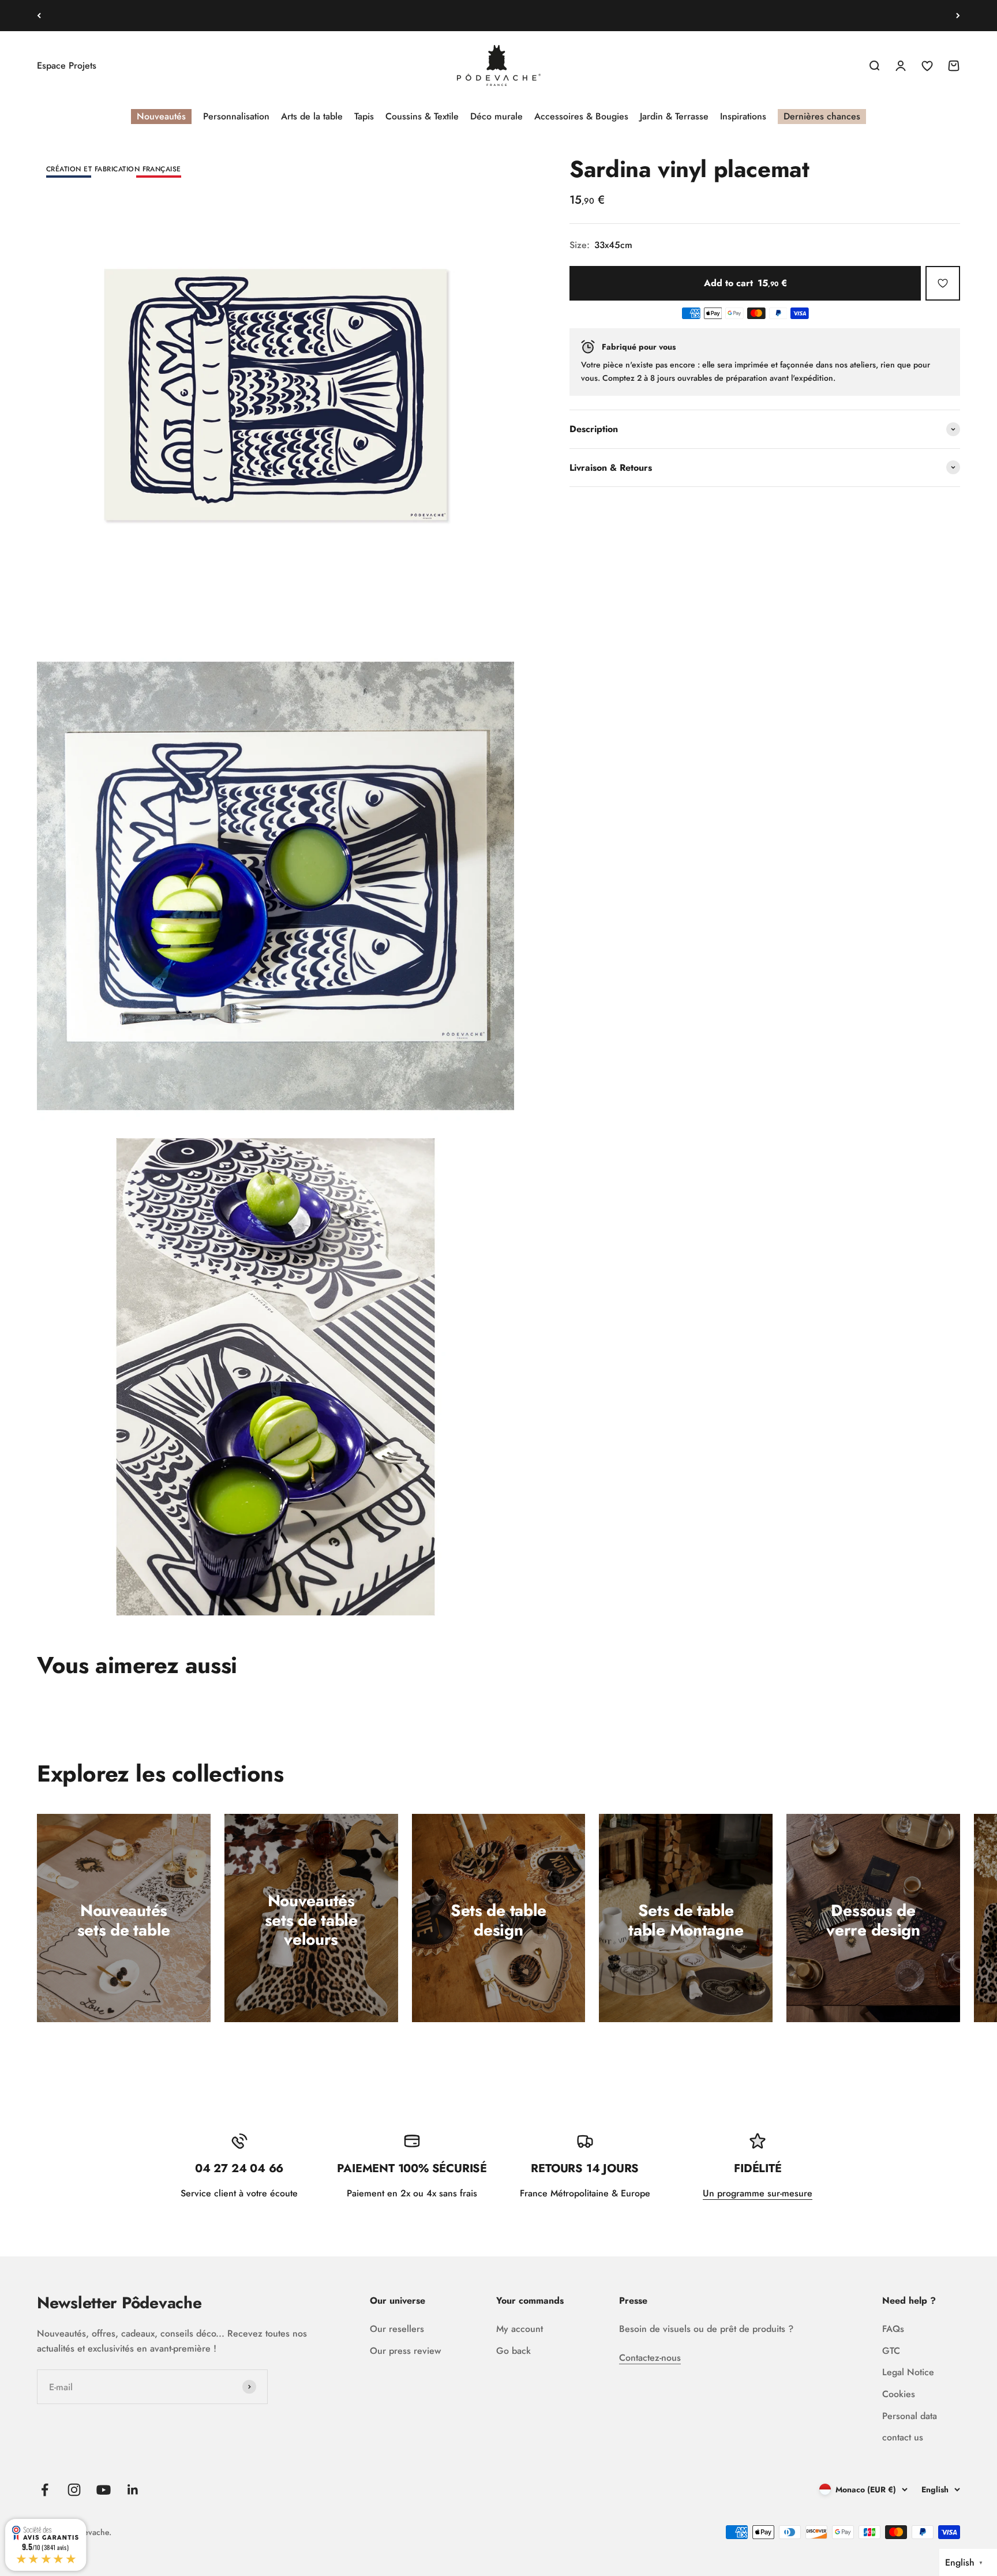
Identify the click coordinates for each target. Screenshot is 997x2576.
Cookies (899, 2394)
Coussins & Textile (422, 116)
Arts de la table (312, 116)
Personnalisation (236, 116)
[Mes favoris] (943, 283)
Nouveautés (161, 116)
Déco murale (496, 116)
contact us (903, 2437)
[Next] (958, 16)
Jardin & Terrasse (674, 116)
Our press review (405, 2351)
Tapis (364, 116)
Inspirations (743, 116)
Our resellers (397, 2329)
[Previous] (39, 16)
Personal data (910, 2416)
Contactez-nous (650, 2358)
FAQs (893, 2329)
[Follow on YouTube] (104, 2490)
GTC (891, 2351)
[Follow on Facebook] (45, 2490)
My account (520, 2329)
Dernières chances (822, 116)
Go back (514, 2351)
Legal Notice (908, 2372)
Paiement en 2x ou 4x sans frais (499, 15)
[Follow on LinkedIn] (133, 2490)
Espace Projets (67, 65)
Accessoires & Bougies (581, 116)
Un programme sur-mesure (758, 2193)
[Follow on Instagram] (74, 2490)
